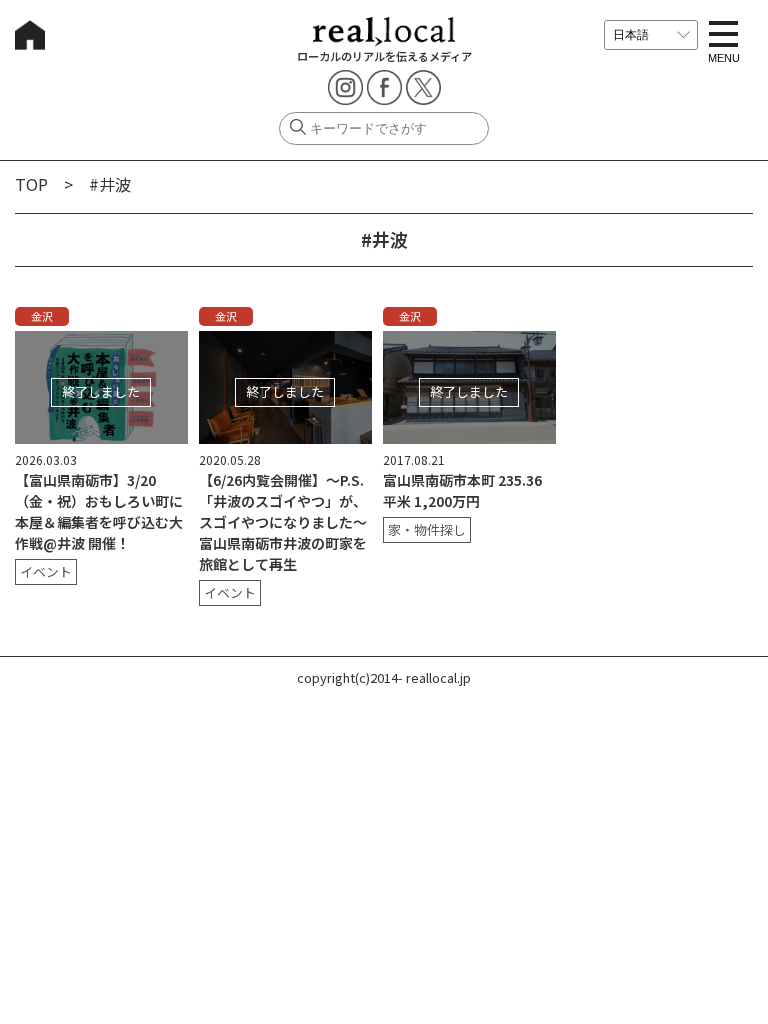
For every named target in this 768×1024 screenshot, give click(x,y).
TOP (31, 184)
